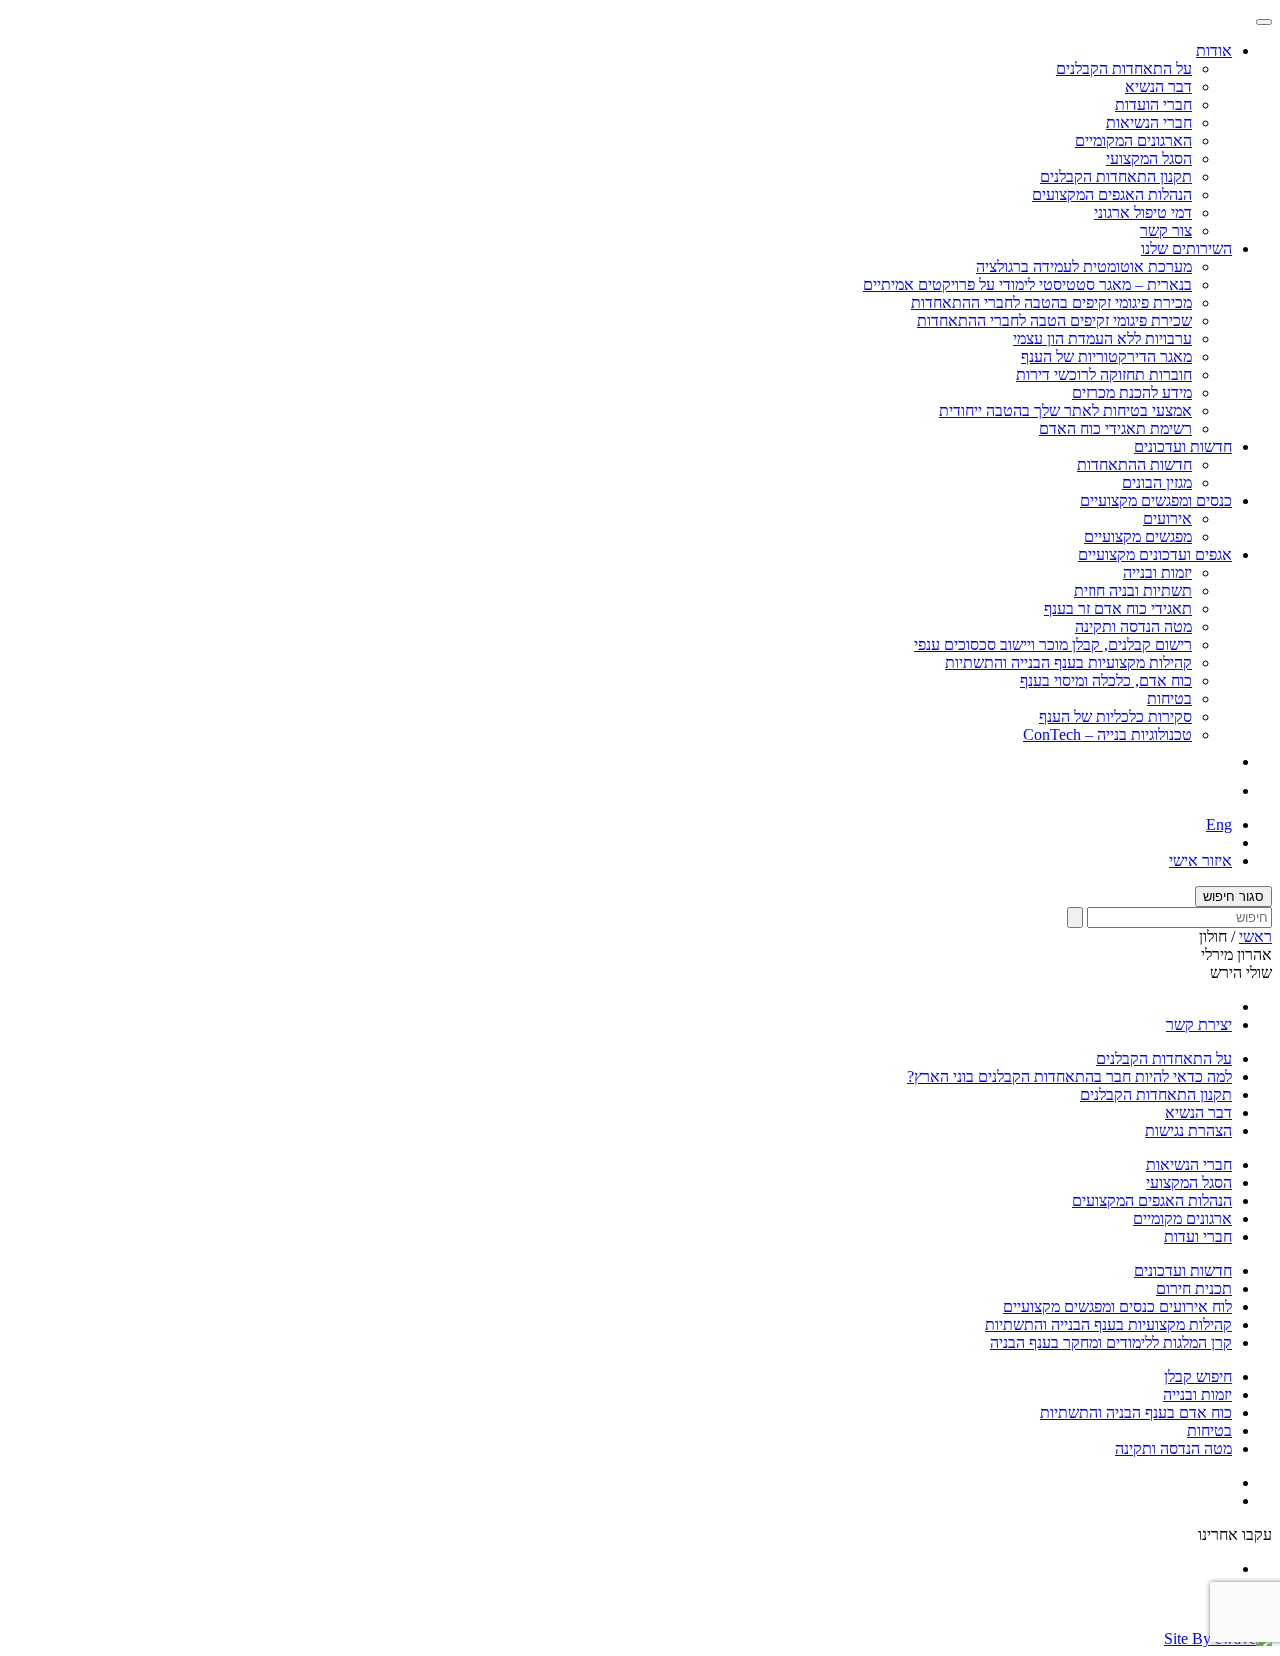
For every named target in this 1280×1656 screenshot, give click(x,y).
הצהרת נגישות (1188, 1130)
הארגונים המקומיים (1133, 140)
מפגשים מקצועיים (1138, 536)
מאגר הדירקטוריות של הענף (1106, 356)
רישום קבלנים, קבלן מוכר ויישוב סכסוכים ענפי (1053, 644)
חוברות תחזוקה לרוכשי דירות (1104, 374)
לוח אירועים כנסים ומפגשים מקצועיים (1117, 1306)
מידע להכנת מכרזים (1132, 392)
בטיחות (1169, 698)
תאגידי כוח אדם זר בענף (1118, 608)
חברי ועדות (1198, 1236)
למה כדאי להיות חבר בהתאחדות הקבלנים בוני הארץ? (1069, 1076)
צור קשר (1166, 230)
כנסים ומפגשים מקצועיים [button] (1156, 500)
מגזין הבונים (1157, 482)
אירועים (1167, 518)
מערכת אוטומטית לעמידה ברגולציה (1084, 266)
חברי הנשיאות (1149, 122)
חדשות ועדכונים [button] (1183, 446)
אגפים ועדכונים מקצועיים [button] (1155, 554)
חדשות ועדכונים (1183, 1270)
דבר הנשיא (1158, 86)
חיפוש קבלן (1198, 1376)
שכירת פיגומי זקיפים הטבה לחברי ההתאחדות (1054, 320)
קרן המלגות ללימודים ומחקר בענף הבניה (1111, 1342)
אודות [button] (1214, 50)
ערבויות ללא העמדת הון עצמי (1102, 338)
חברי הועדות (1153, 104)
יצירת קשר (1199, 1024)
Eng (1219, 824)
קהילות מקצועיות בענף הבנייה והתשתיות (1068, 662)
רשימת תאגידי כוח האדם (1115, 428)
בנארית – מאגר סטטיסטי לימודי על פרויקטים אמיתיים (1027, 284)
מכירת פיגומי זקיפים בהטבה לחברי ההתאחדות (1051, 302)
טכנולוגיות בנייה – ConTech (1107, 734)
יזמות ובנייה (1157, 572)
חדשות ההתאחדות (1134, 464)
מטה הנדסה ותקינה (1133, 626)
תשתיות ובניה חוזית (1133, 590)
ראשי (1255, 936)
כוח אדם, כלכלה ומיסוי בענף (1106, 680)
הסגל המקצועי (1149, 158)
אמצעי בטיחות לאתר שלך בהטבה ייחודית (1065, 410)
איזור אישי (1200, 860)
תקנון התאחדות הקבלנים (1116, 176)
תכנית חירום (1194, 1288)
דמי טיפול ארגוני (1143, 212)
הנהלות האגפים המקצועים (1112, 194)
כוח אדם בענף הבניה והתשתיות (1136, 1412)
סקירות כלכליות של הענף (1115, 716)
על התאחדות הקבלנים (1124, 68)
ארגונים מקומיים (1182, 1218)
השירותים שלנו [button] (1186, 248)
